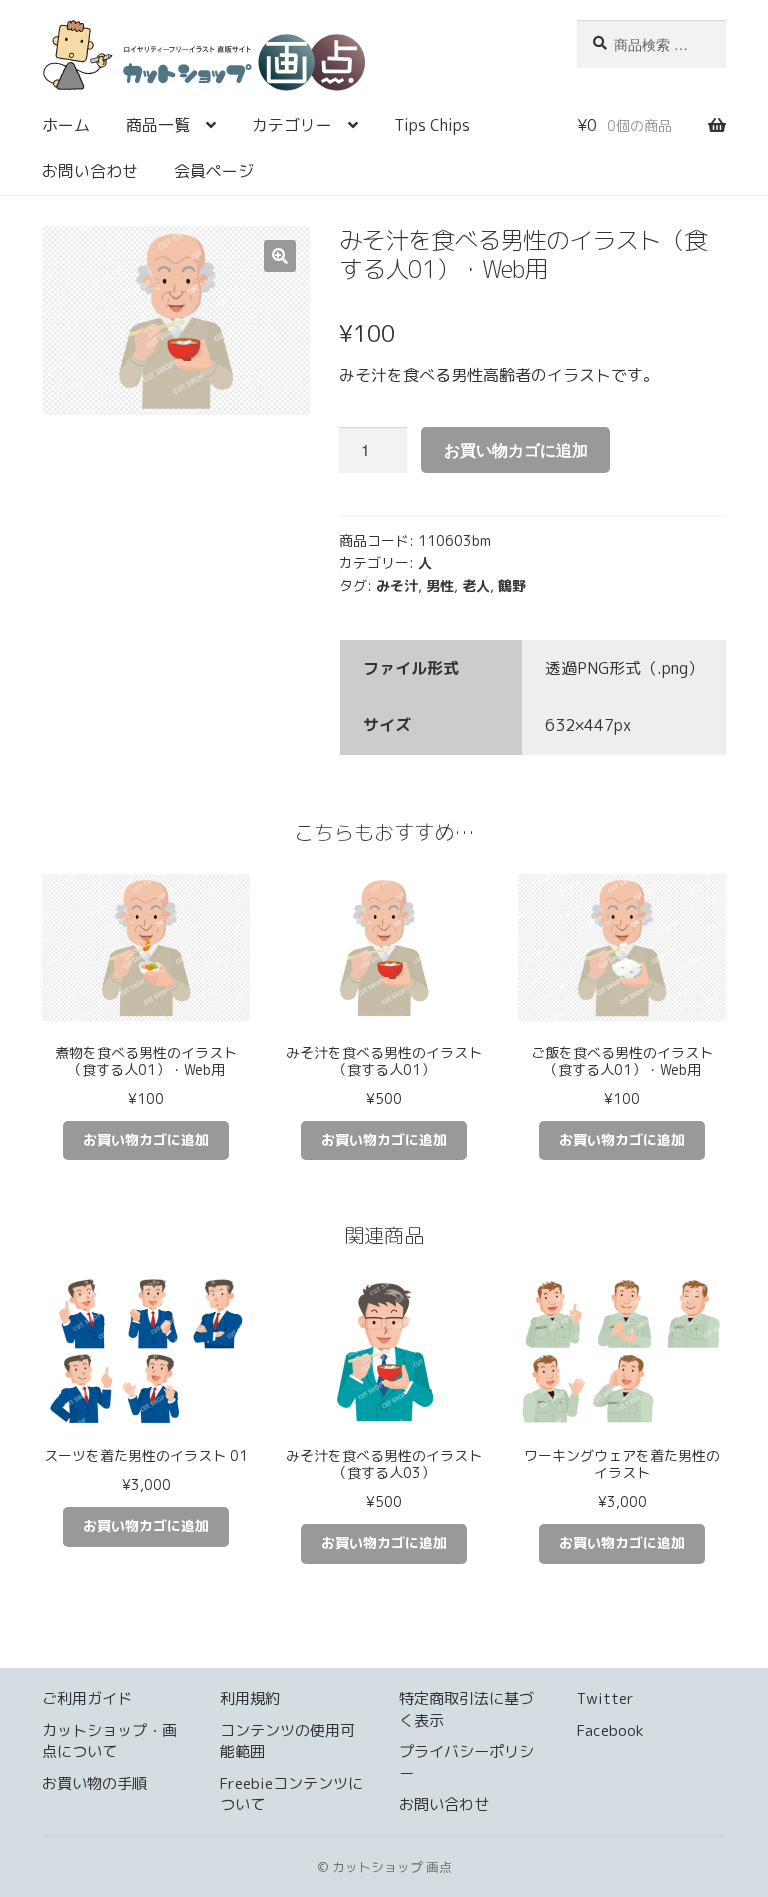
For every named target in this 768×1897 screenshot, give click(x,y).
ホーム (66, 125)
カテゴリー (292, 125)
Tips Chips (432, 125)
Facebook (610, 1730)
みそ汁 (397, 585)
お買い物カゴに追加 (516, 449)
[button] (280, 256)
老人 (476, 585)
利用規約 (250, 1698)
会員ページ (214, 171)
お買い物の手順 (94, 1783)
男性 (440, 585)
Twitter (605, 1698)
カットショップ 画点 (295, 61)
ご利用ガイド (87, 1698)
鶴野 (512, 585)
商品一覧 (158, 125)
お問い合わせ (90, 171)
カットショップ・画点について (109, 1741)
